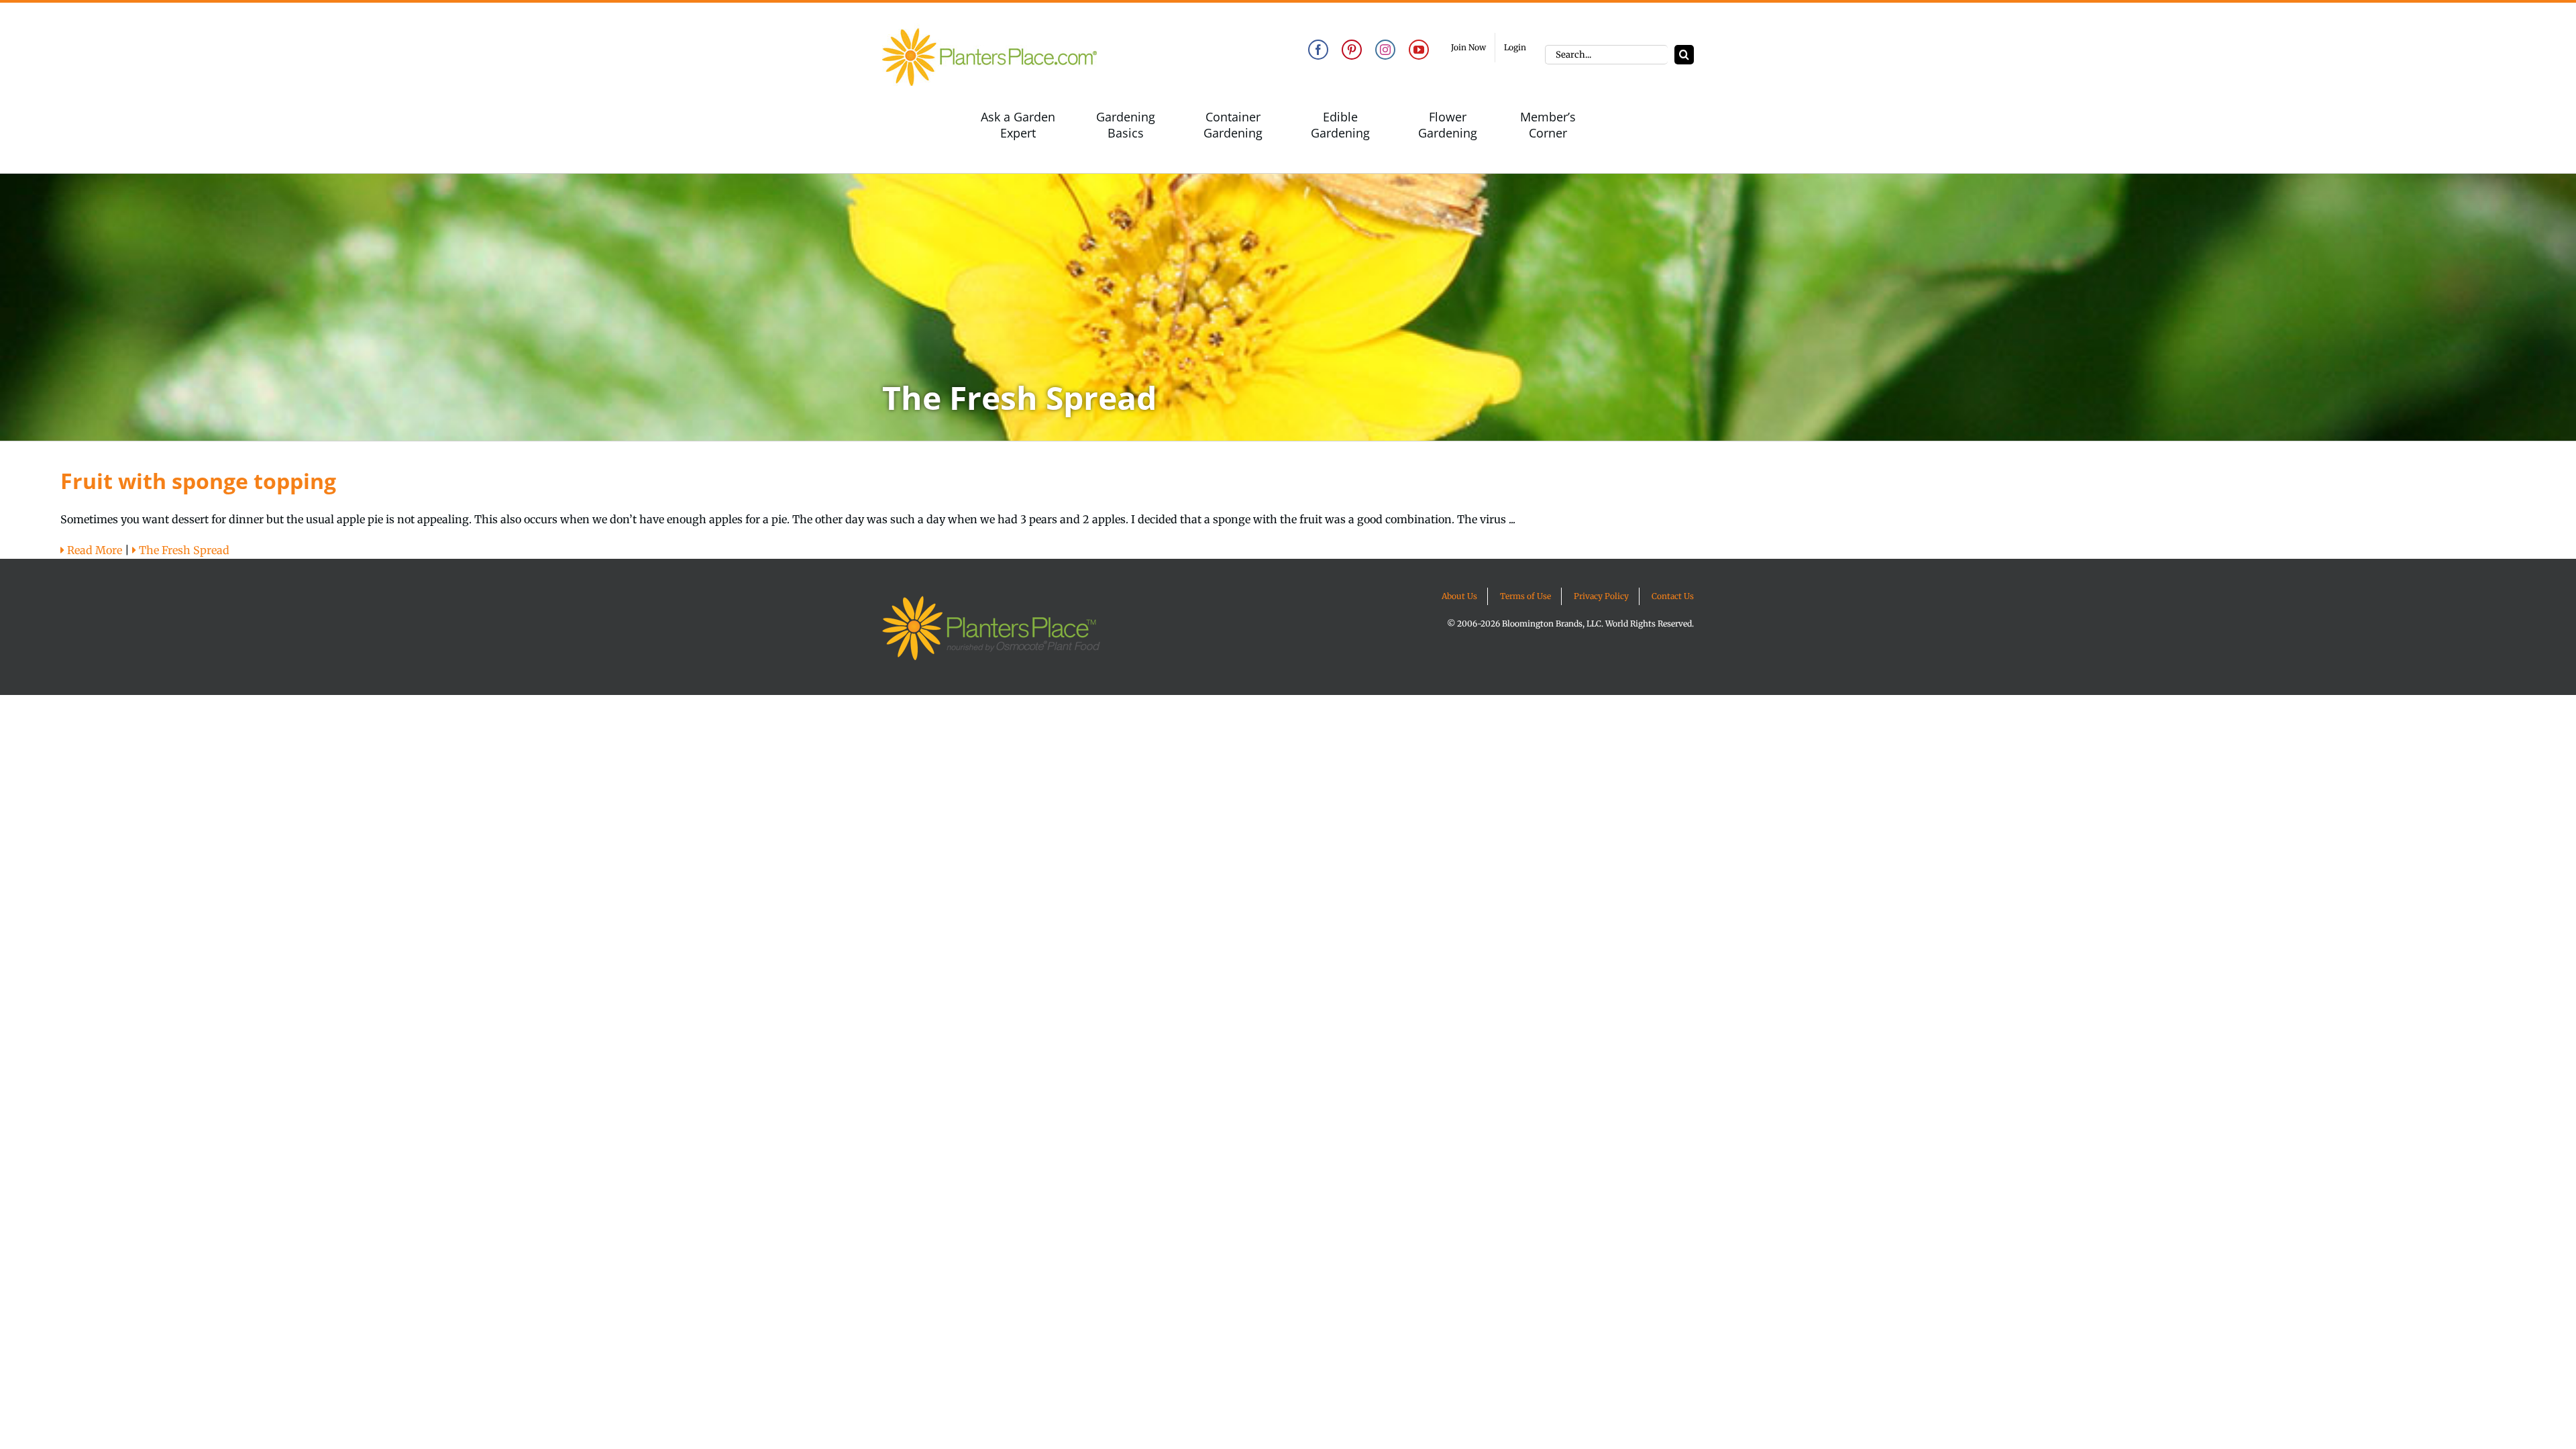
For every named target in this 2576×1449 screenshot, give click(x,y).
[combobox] (1606, 55)
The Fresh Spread (183, 550)
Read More (93, 550)
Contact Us (1673, 596)
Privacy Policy (1601, 596)
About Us (1459, 596)
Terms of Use (1525, 596)
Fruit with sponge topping (198, 481)
